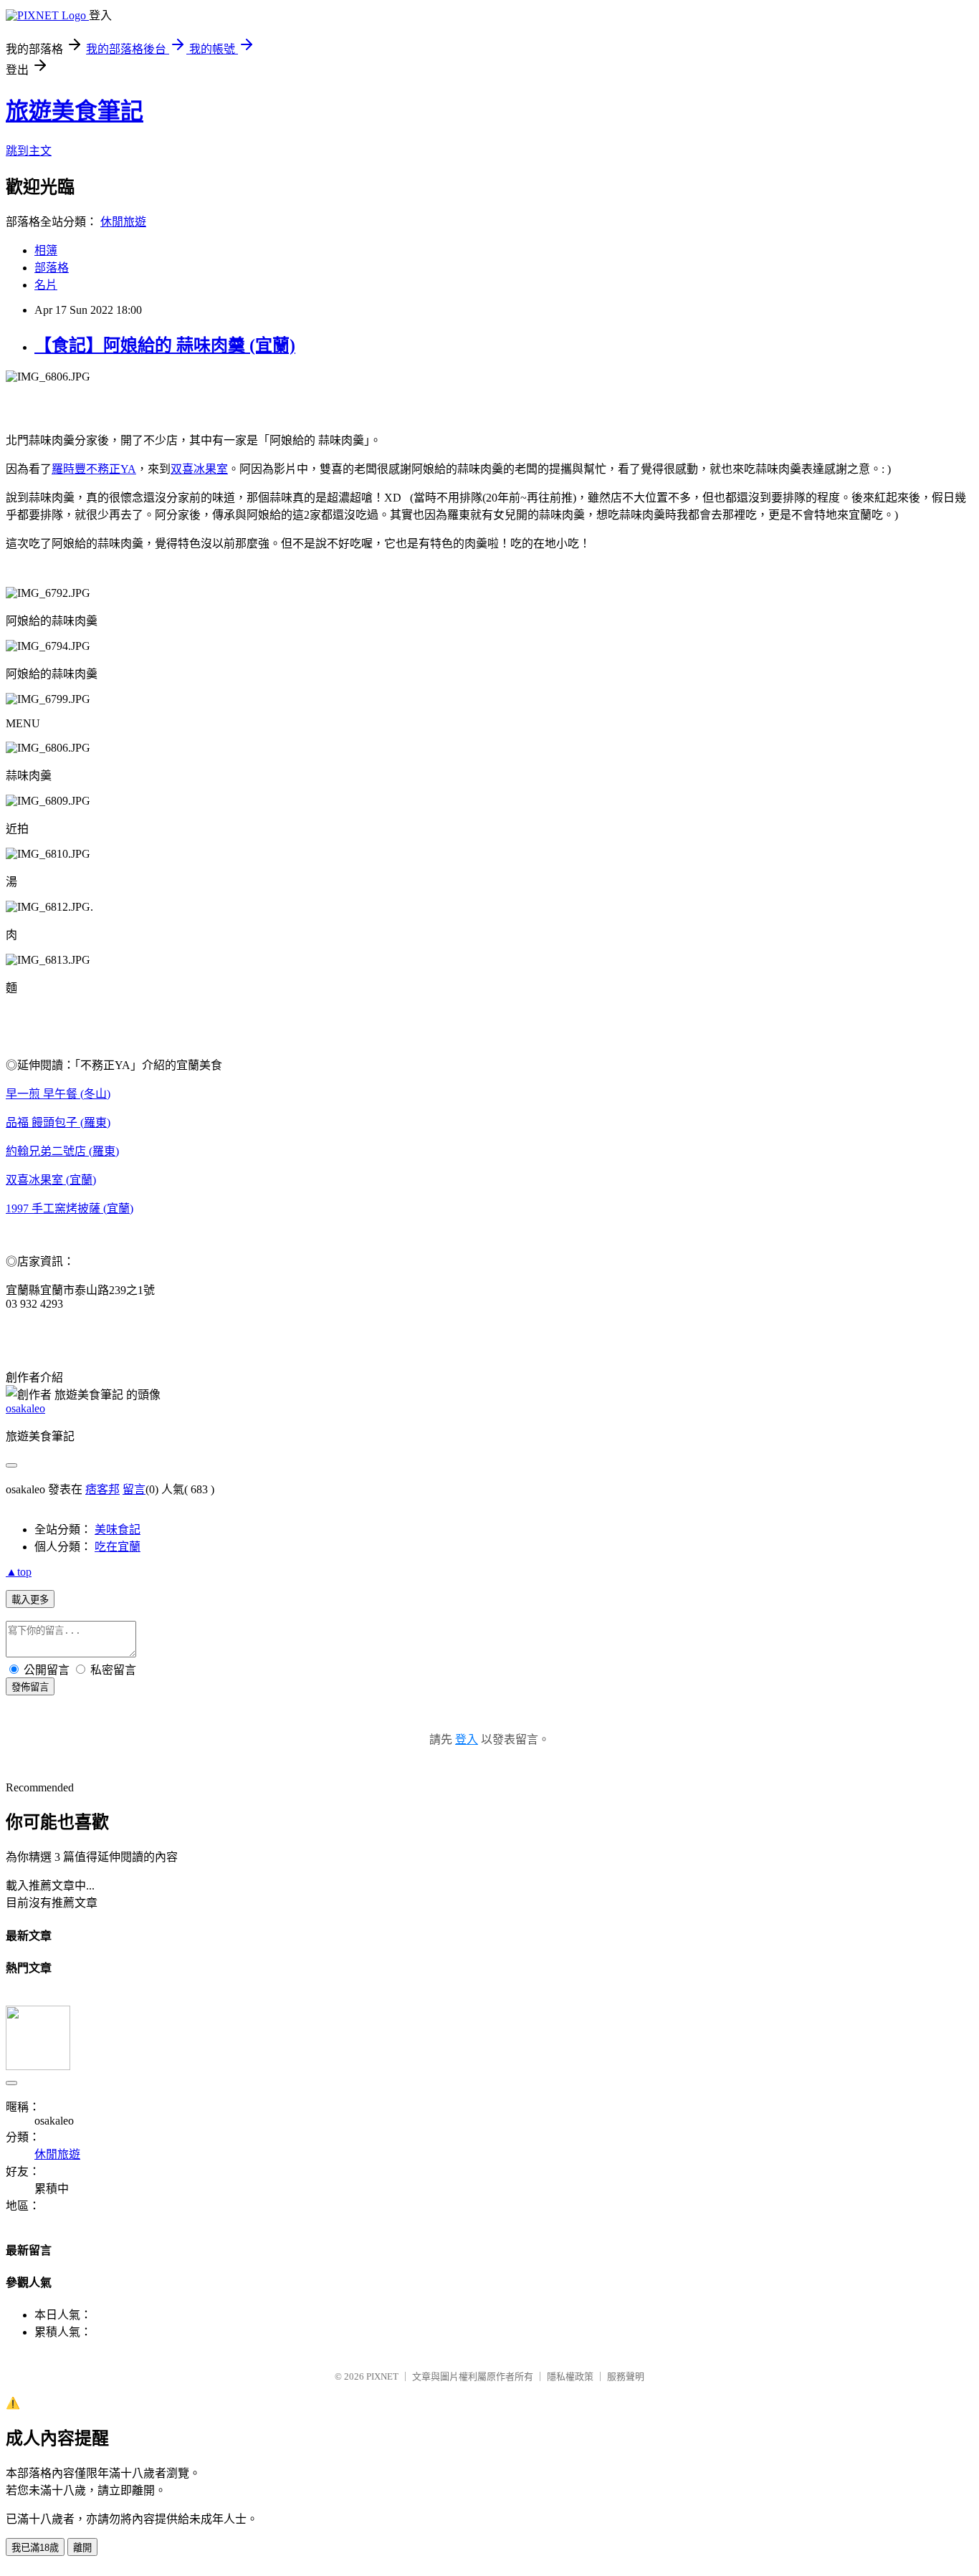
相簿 (46, 250)
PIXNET (382, 2376)
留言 (134, 1489)
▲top (19, 1572)
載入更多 (30, 1600)
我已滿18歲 (35, 2548)
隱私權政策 (570, 2376)
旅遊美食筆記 (75, 111)
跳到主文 (29, 151)
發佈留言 (30, 1687)
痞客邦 (102, 1489)
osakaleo (25, 1408)
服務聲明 (626, 2376)
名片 (46, 285)
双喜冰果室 (199, 469)
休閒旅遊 (123, 222)
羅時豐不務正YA (94, 469)
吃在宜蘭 (118, 1547)
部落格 (52, 268)
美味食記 (118, 1529)
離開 (82, 2548)
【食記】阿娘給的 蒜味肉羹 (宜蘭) (165, 345)
